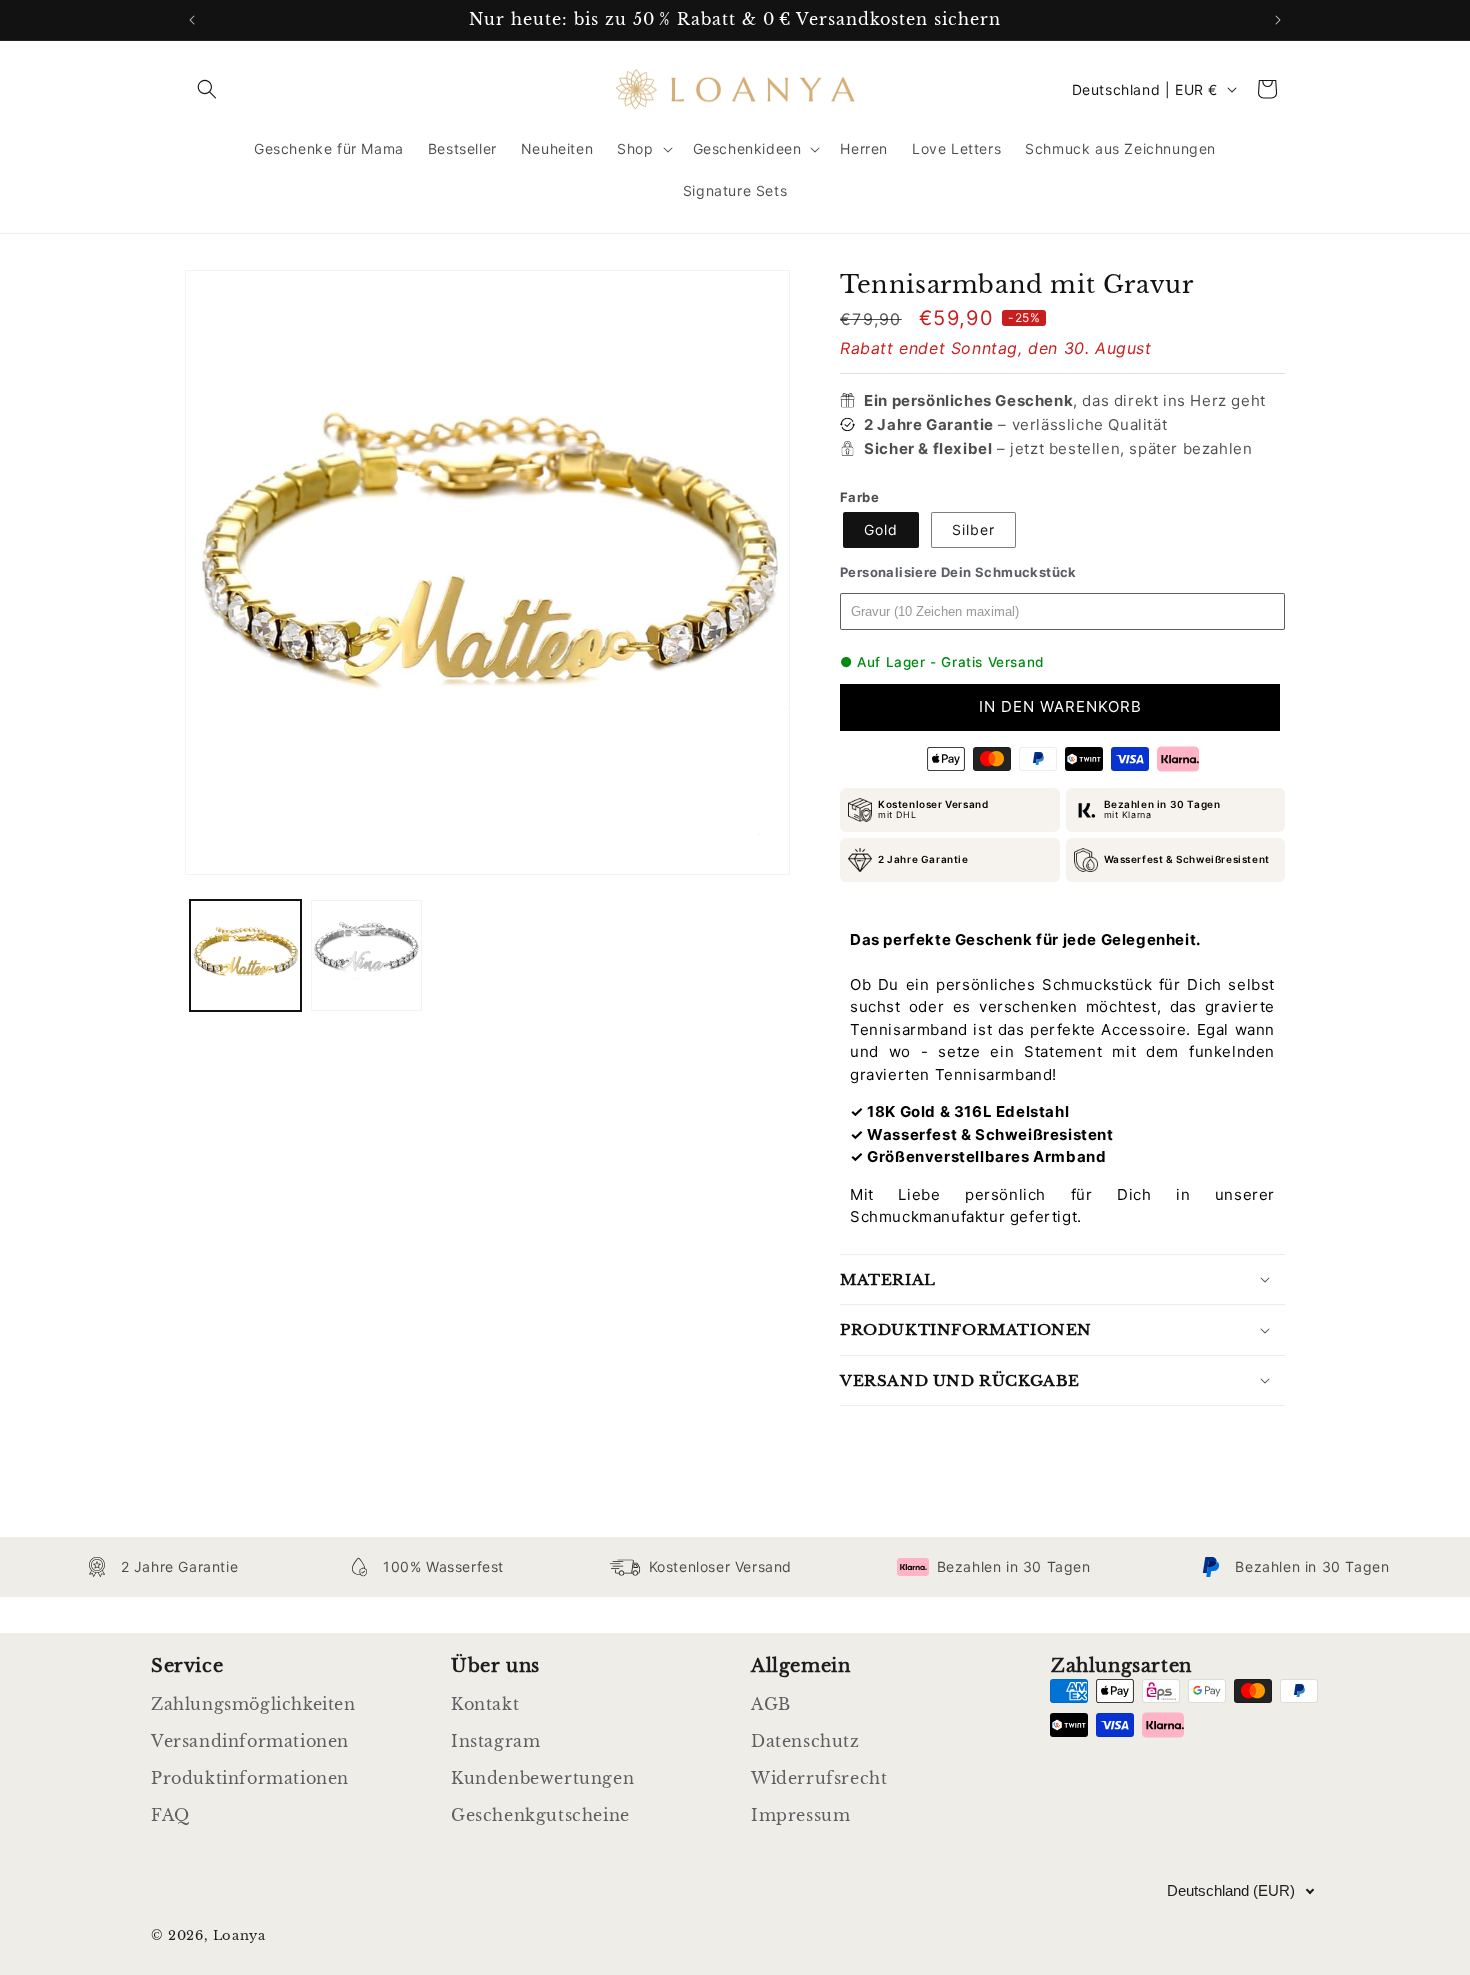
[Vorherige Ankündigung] (192, 20)
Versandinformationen (250, 1741)
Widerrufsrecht (819, 1778)
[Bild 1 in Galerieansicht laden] (245, 955)
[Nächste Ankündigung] (1278, 20)
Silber (973, 529)
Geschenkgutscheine (540, 1815)
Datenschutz (805, 1741)
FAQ (170, 1815)
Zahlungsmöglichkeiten (253, 1704)
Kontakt (485, 1704)
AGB (771, 1704)
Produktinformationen (250, 1778)
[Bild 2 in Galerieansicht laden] (366, 955)
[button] (207, 89)
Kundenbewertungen (542, 1778)
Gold (881, 529)
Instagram (495, 1741)
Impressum (800, 1815)
